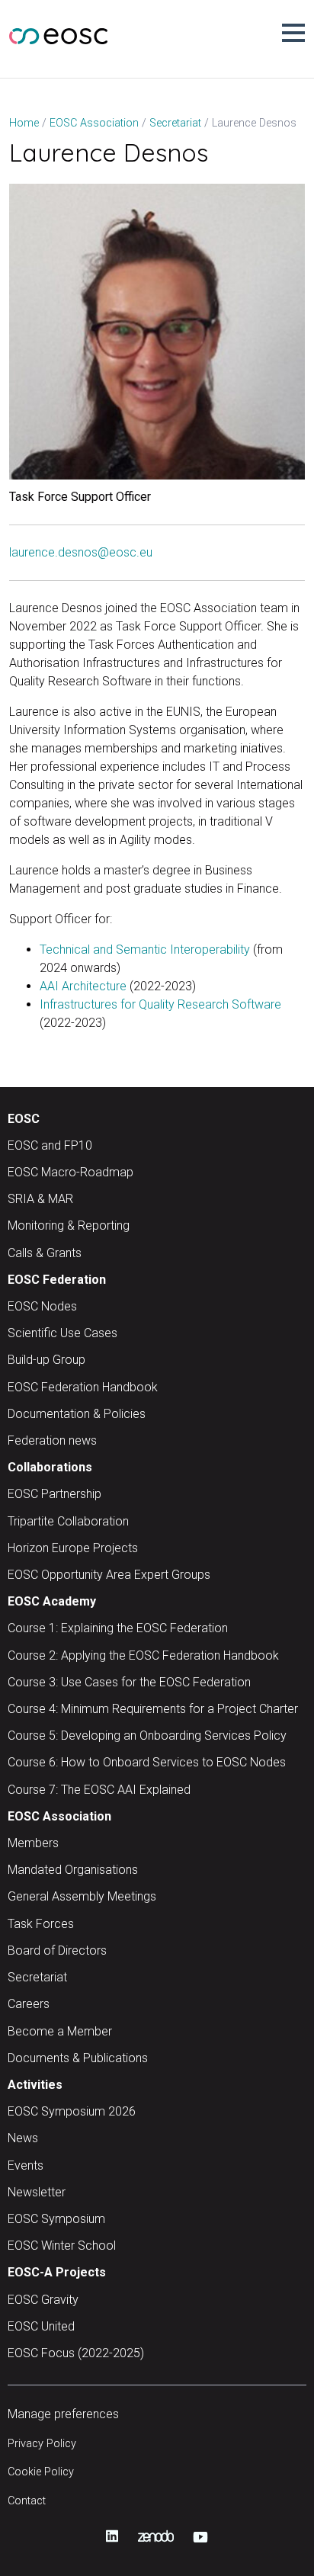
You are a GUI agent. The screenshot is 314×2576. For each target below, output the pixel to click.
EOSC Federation (57, 1280)
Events (26, 2165)
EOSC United (41, 2326)
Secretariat (37, 1977)
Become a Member (60, 2031)
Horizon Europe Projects (73, 1548)
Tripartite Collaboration (68, 1521)
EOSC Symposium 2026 (72, 2111)
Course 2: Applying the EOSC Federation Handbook (143, 1655)
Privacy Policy (42, 2444)
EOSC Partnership (54, 1494)
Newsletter (37, 2192)
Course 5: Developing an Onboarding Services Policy (147, 1736)
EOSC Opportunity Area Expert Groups (109, 1575)
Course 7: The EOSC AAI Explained (99, 1790)
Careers (29, 2004)
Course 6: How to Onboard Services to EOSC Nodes (147, 1762)
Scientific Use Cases (62, 1333)
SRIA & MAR (40, 1199)
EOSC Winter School (62, 2246)
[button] (293, 33)
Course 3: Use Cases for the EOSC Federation (129, 1682)
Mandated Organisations (73, 1870)
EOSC (24, 1119)
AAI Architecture (83, 986)
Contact (27, 2501)
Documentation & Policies (77, 1414)
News (23, 2138)
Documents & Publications (78, 2058)
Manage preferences (63, 2414)
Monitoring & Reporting (69, 1225)
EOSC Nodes (42, 1306)
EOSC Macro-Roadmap (70, 1172)
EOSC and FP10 (50, 1145)
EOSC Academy (52, 1601)
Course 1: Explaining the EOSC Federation (118, 1628)
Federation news (52, 1440)
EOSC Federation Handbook (83, 1387)
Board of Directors (57, 1950)
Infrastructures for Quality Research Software (160, 1004)
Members (33, 1843)
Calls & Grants (45, 1253)
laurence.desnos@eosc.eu (81, 552)
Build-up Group (46, 1360)
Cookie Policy (41, 2472)
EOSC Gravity (43, 2300)
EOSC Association (59, 1816)
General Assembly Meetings (82, 1896)
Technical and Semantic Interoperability (145, 950)
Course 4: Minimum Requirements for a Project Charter (153, 1709)
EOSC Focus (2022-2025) (76, 2353)
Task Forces (41, 1924)
